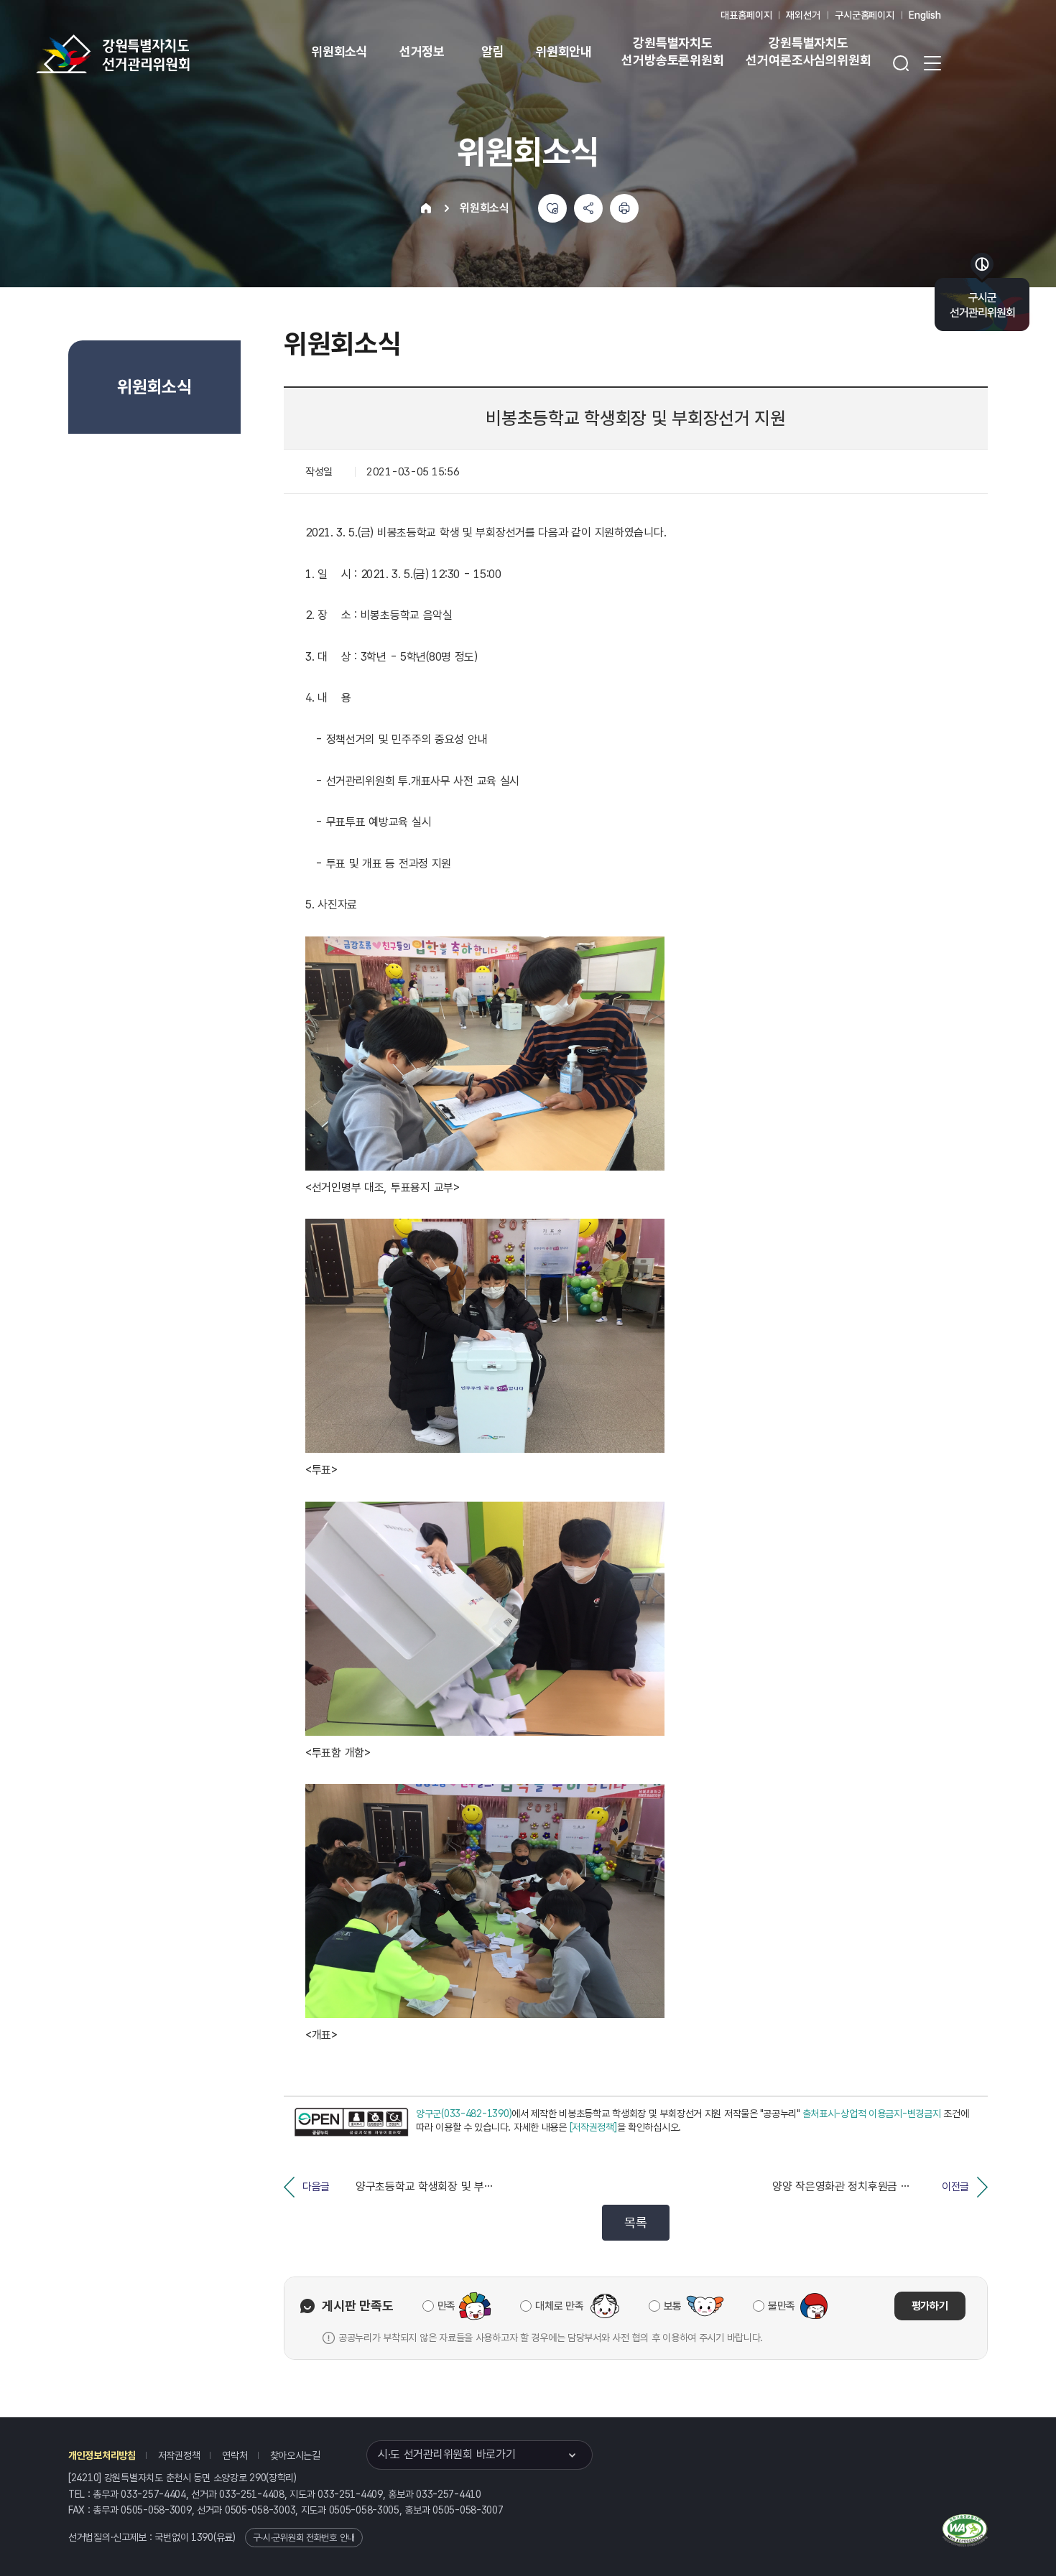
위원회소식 (339, 51)
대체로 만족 (559, 2306)
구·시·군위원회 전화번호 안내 (304, 2538)
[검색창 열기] (901, 63)
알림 (493, 51)
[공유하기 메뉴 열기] (588, 208)
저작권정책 (179, 2455)
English (925, 15)
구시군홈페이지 (865, 15)
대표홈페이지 (746, 15)
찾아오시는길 (295, 2455)
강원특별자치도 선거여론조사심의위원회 (808, 51)
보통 (673, 2306)
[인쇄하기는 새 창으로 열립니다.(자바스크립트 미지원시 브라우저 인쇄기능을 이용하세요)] (624, 208)
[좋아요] (552, 208)
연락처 (235, 2455)
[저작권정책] (593, 2127)
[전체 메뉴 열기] (932, 63)
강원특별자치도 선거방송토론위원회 (672, 51)
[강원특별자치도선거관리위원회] (158, 54)
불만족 (782, 2306)
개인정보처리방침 (102, 2455)
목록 (635, 2222)
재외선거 (803, 15)
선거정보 (422, 51)
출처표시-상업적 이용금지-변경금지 (872, 2114)
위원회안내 (564, 51)
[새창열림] (351, 2122)
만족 (446, 2306)
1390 (202, 2537)
